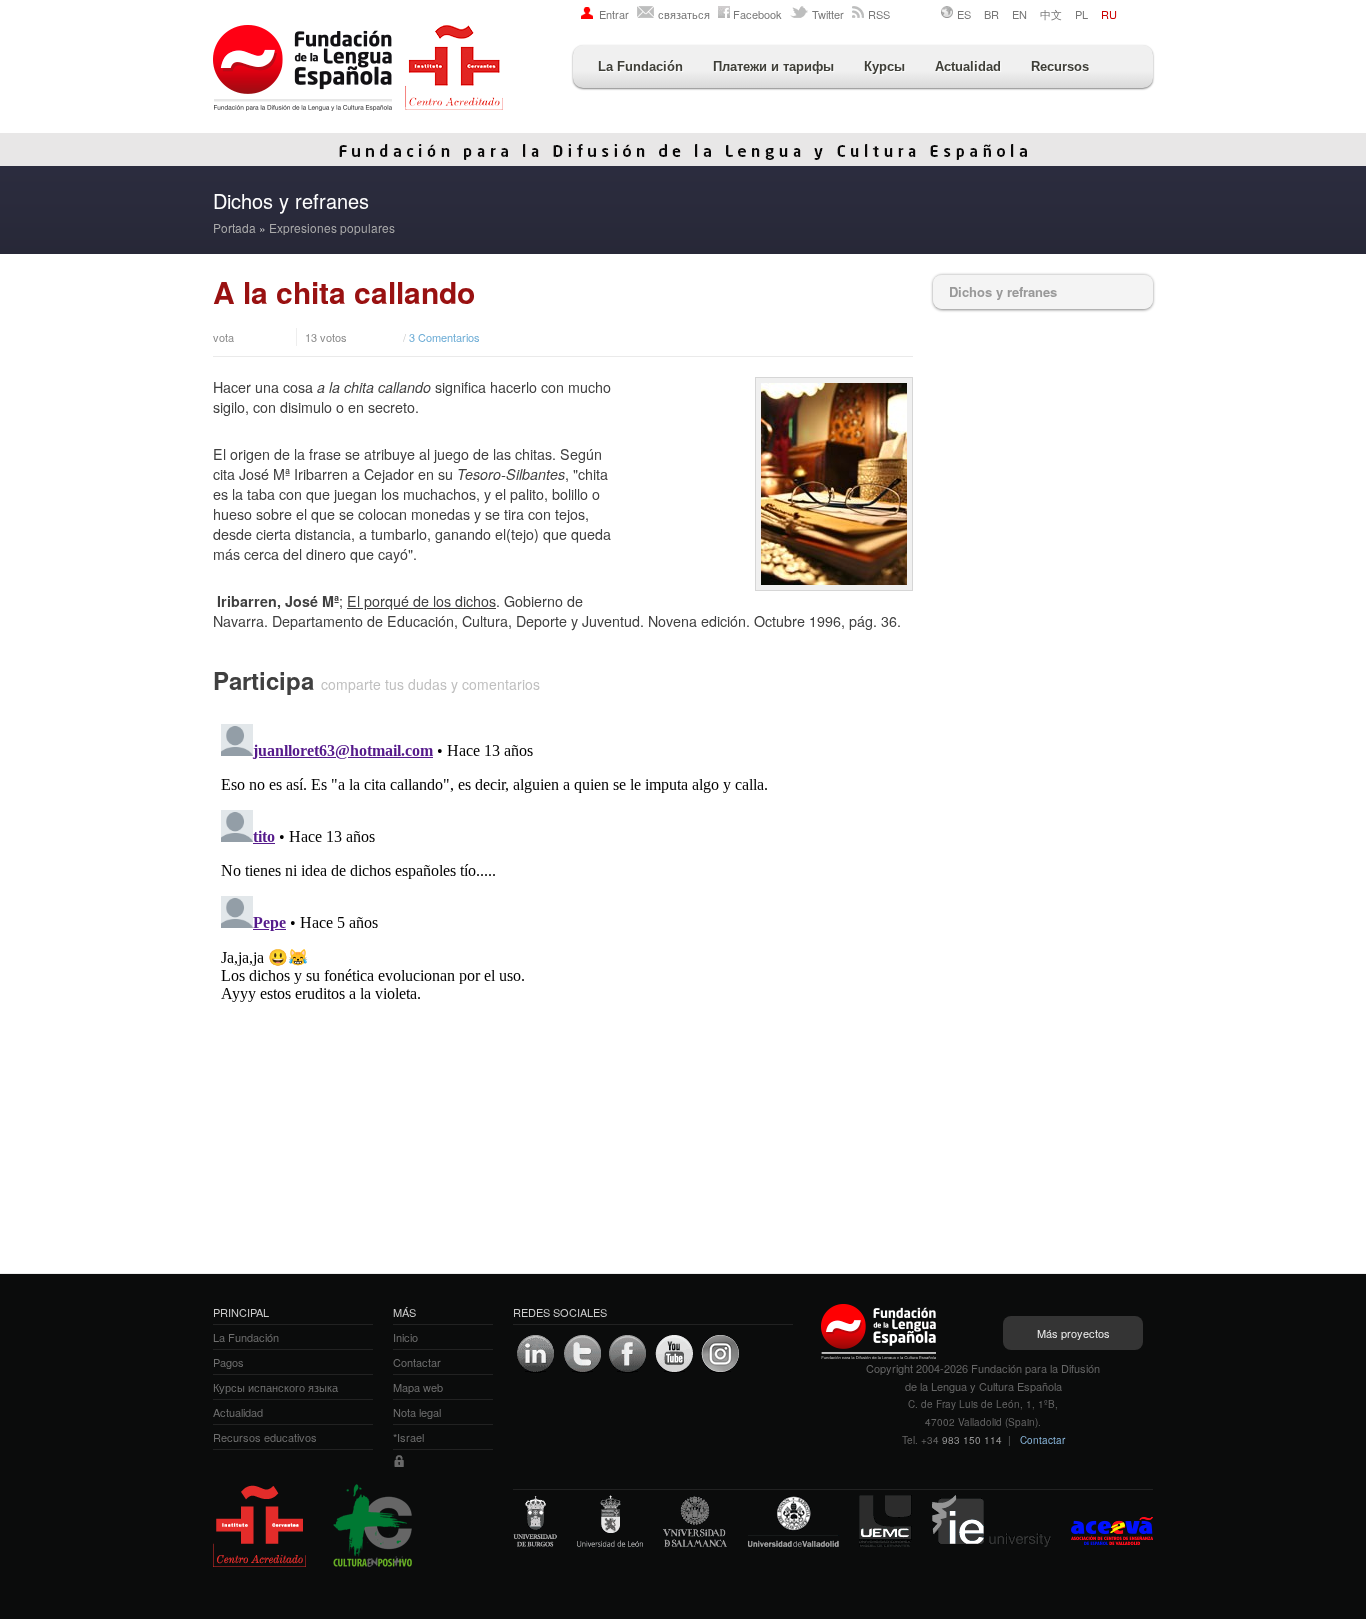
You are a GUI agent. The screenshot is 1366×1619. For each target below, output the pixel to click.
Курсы (884, 66)
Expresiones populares (332, 227)
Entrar (614, 14)
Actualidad (968, 66)
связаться (684, 14)
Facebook (757, 14)
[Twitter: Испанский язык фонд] (582, 1354)
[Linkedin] (536, 1354)
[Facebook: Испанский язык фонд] (628, 1354)
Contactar (1042, 1440)
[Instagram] (720, 1354)
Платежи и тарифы (773, 66)
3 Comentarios (444, 337)
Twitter (828, 14)
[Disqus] (563, 966)
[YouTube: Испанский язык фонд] (674, 1354)
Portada (234, 227)
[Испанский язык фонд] (358, 70)
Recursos (1060, 66)
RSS (879, 14)
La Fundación (640, 66)
